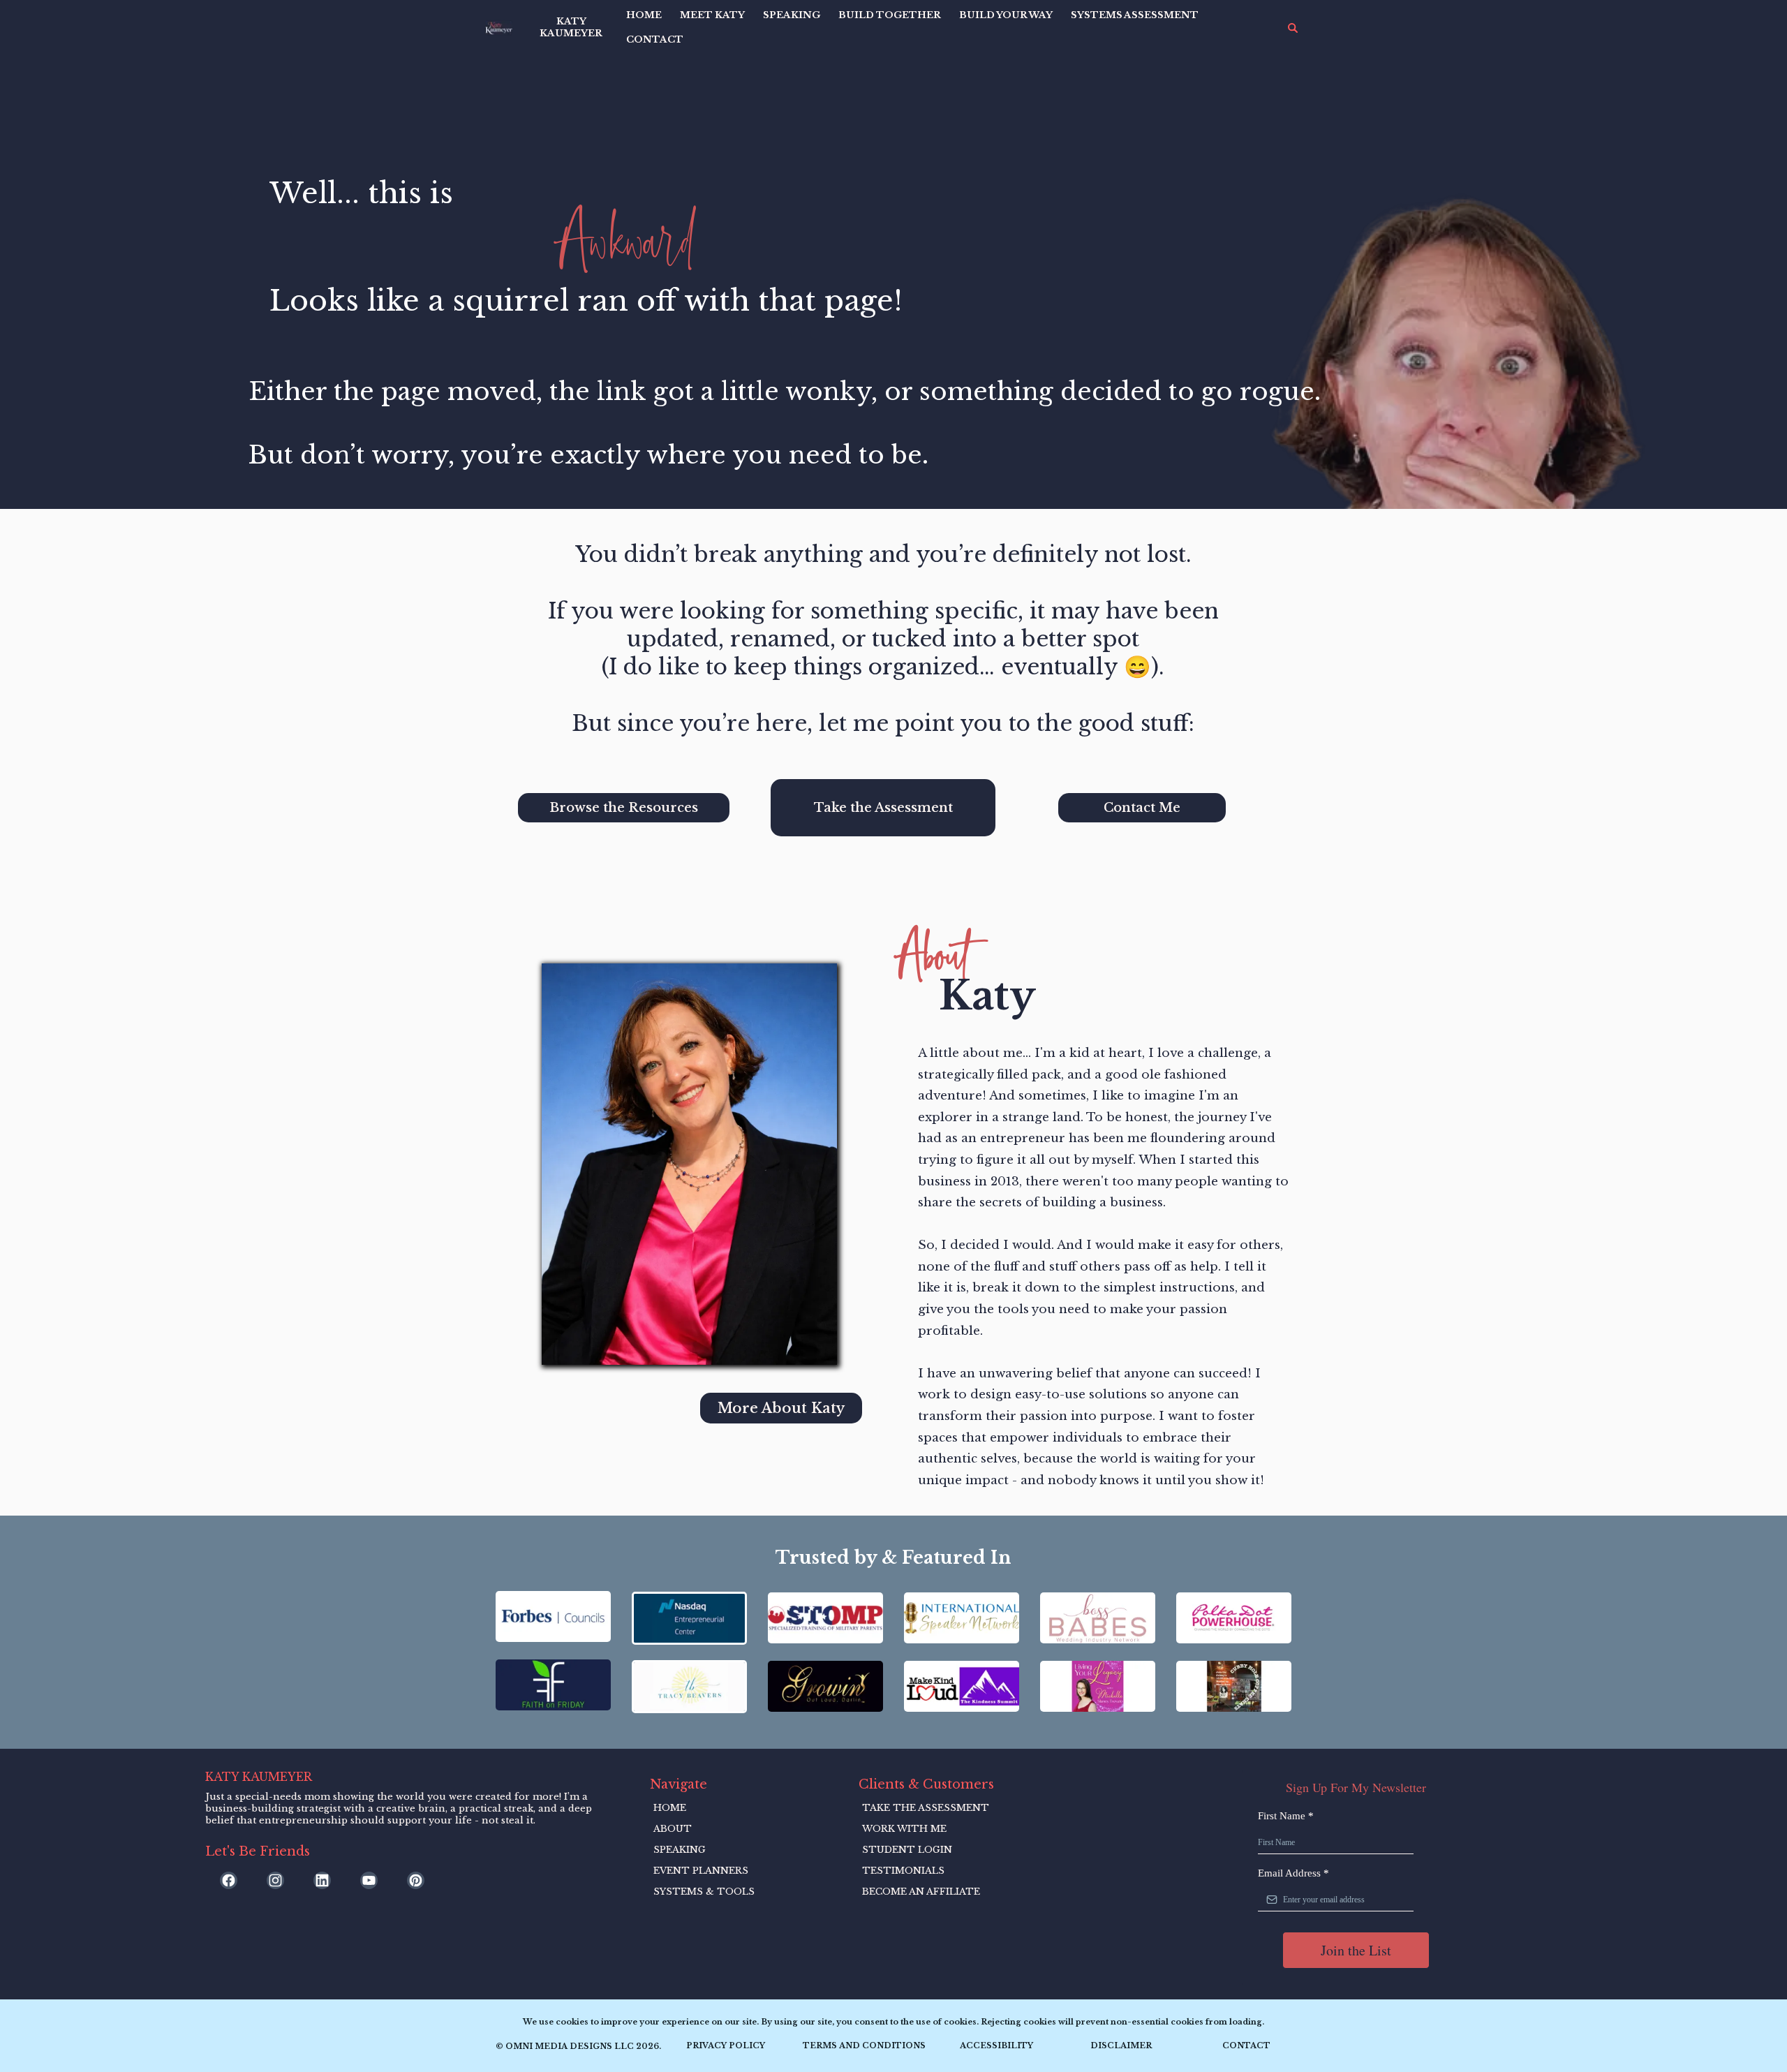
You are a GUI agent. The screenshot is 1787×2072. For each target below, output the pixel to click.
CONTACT (655, 39)
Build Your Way (1006, 15)
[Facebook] (229, 1880)
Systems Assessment (1135, 15)
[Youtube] (369, 1880)
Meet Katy (712, 15)
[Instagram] (275, 1880)
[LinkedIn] (322, 1880)
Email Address (1293, 1873)
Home (644, 15)
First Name (1286, 1816)
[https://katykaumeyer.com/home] (499, 28)
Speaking (792, 15)
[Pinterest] (416, 1880)
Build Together (890, 15)
